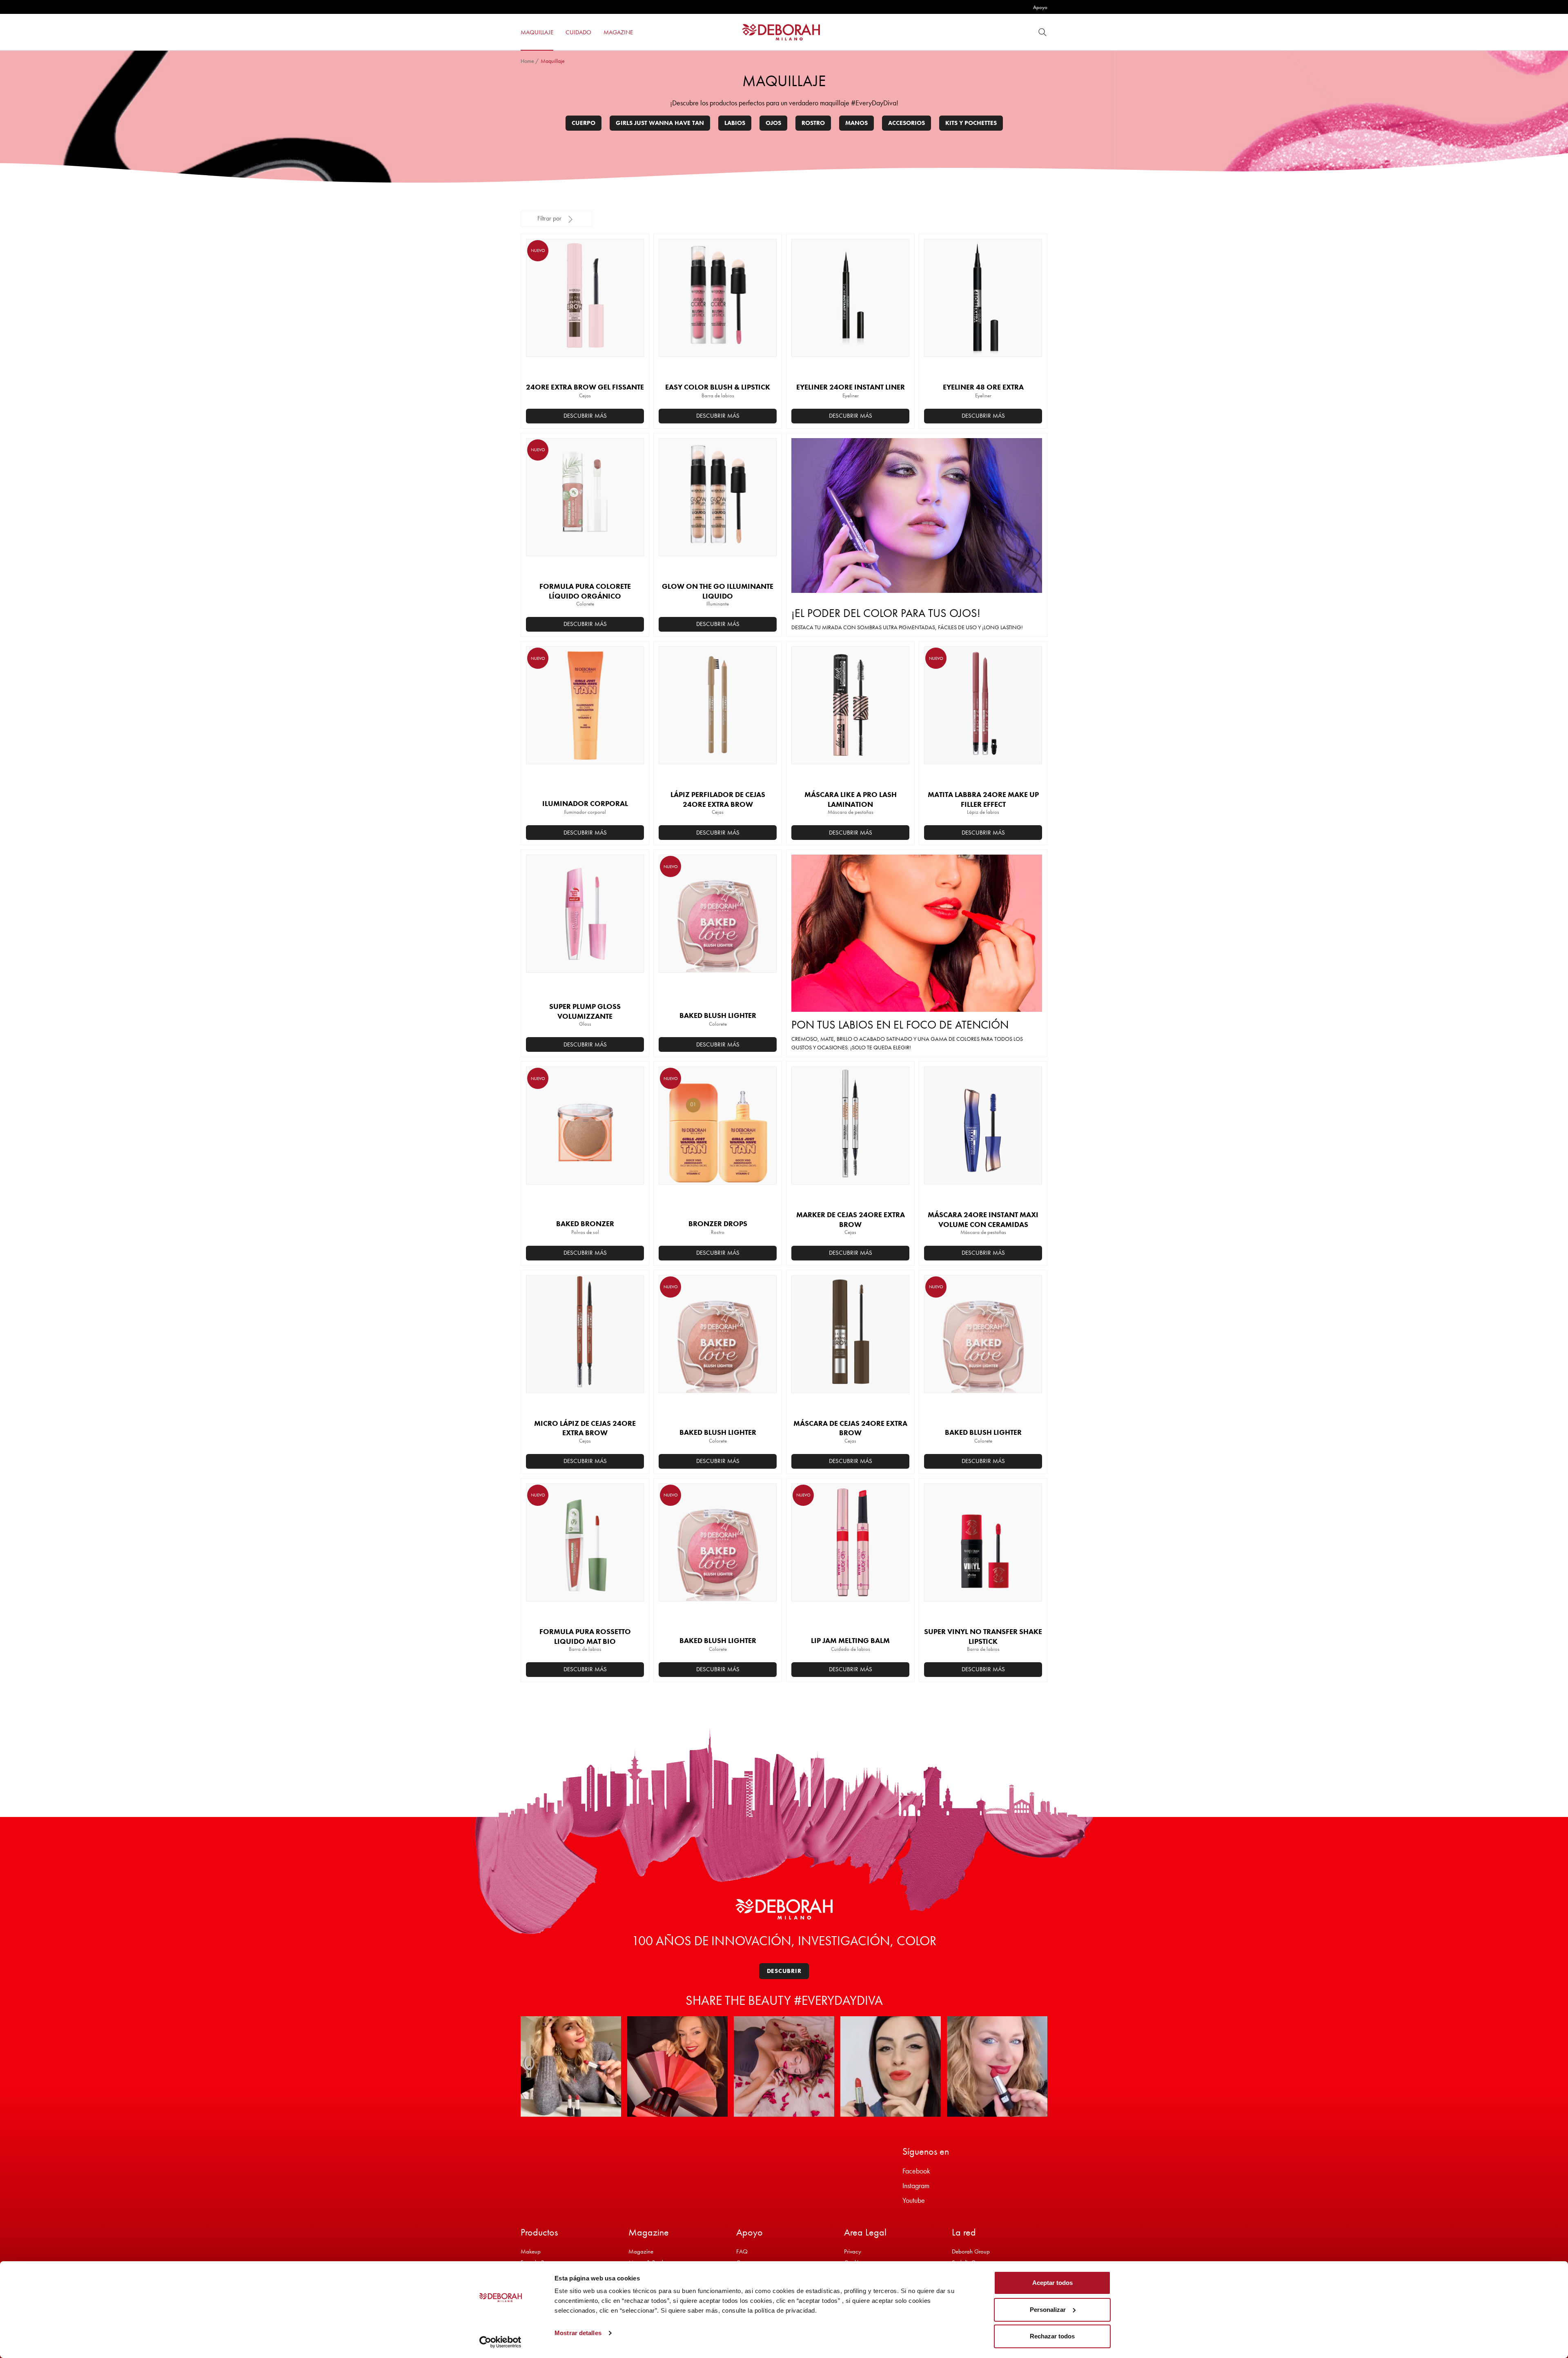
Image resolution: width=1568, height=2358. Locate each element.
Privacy (853, 2251)
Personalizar (1048, 2310)
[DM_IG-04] (891, 2066)
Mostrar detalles (578, 2333)
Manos (856, 123)
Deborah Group (971, 2251)
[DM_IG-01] (571, 2066)
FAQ (742, 2251)
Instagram (916, 2185)
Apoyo (1040, 7)
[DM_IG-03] (784, 2066)
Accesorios (906, 123)
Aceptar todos (1052, 2283)
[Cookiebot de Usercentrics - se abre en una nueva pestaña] (500, 2342)
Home (527, 61)
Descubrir (784, 1971)
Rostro (813, 123)
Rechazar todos (1052, 2336)
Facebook (916, 2171)
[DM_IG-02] (677, 2066)
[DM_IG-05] (997, 2066)
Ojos (773, 123)
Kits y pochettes (971, 123)
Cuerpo (584, 123)
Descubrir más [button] (585, 416)
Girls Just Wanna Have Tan (660, 123)
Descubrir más (718, 416)
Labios (735, 123)
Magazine (641, 2251)
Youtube (914, 2200)
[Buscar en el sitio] (1042, 32)
